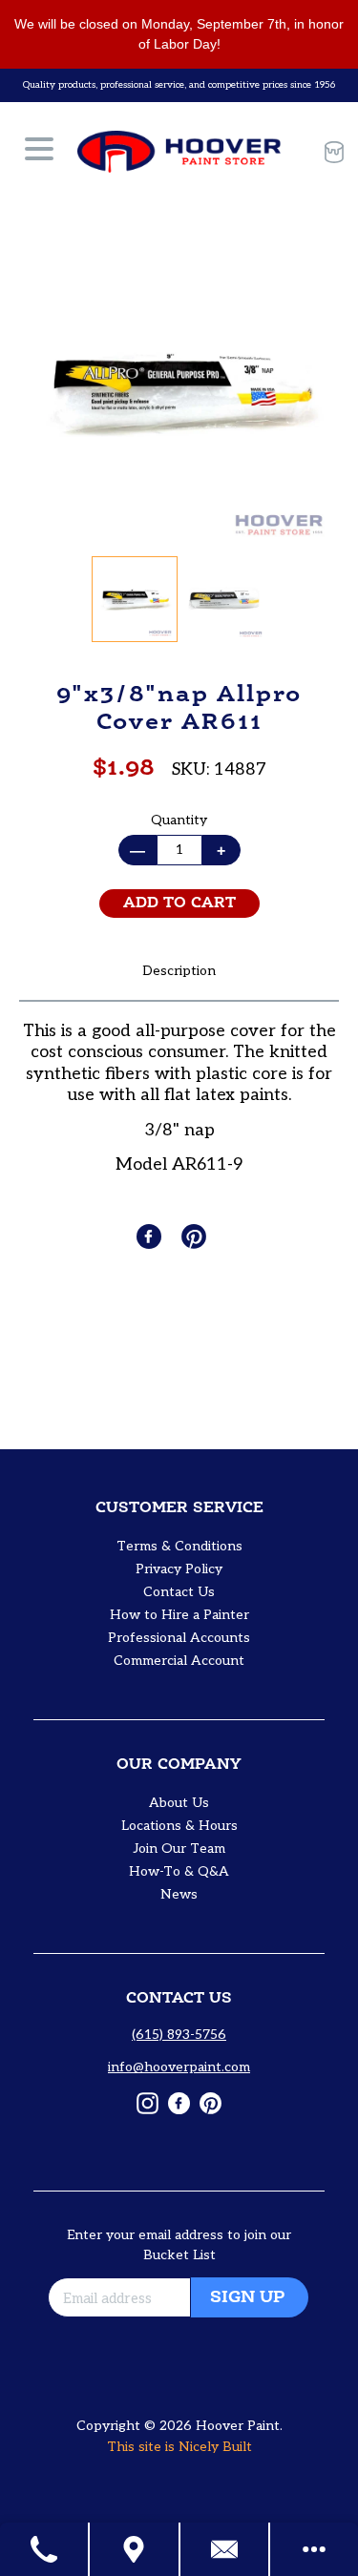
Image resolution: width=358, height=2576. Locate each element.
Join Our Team (179, 1849)
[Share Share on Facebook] (151, 1236)
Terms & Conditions (179, 1546)
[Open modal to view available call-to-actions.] (314, 2549)
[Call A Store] (45, 2549)
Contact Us (179, 1592)
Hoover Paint (238, 2426)
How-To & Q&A (179, 1871)
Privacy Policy (179, 1569)
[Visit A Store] (135, 2549)
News (179, 1894)
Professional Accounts (179, 1638)
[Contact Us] (225, 2549)
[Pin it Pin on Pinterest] (196, 1236)
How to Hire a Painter (179, 1615)
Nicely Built (215, 2447)
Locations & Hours (179, 1826)
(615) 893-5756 (179, 2035)
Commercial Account (179, 1661)
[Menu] (39, 152)
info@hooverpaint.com (179, 2067)
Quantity (179, 820)
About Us (179, 1803)
